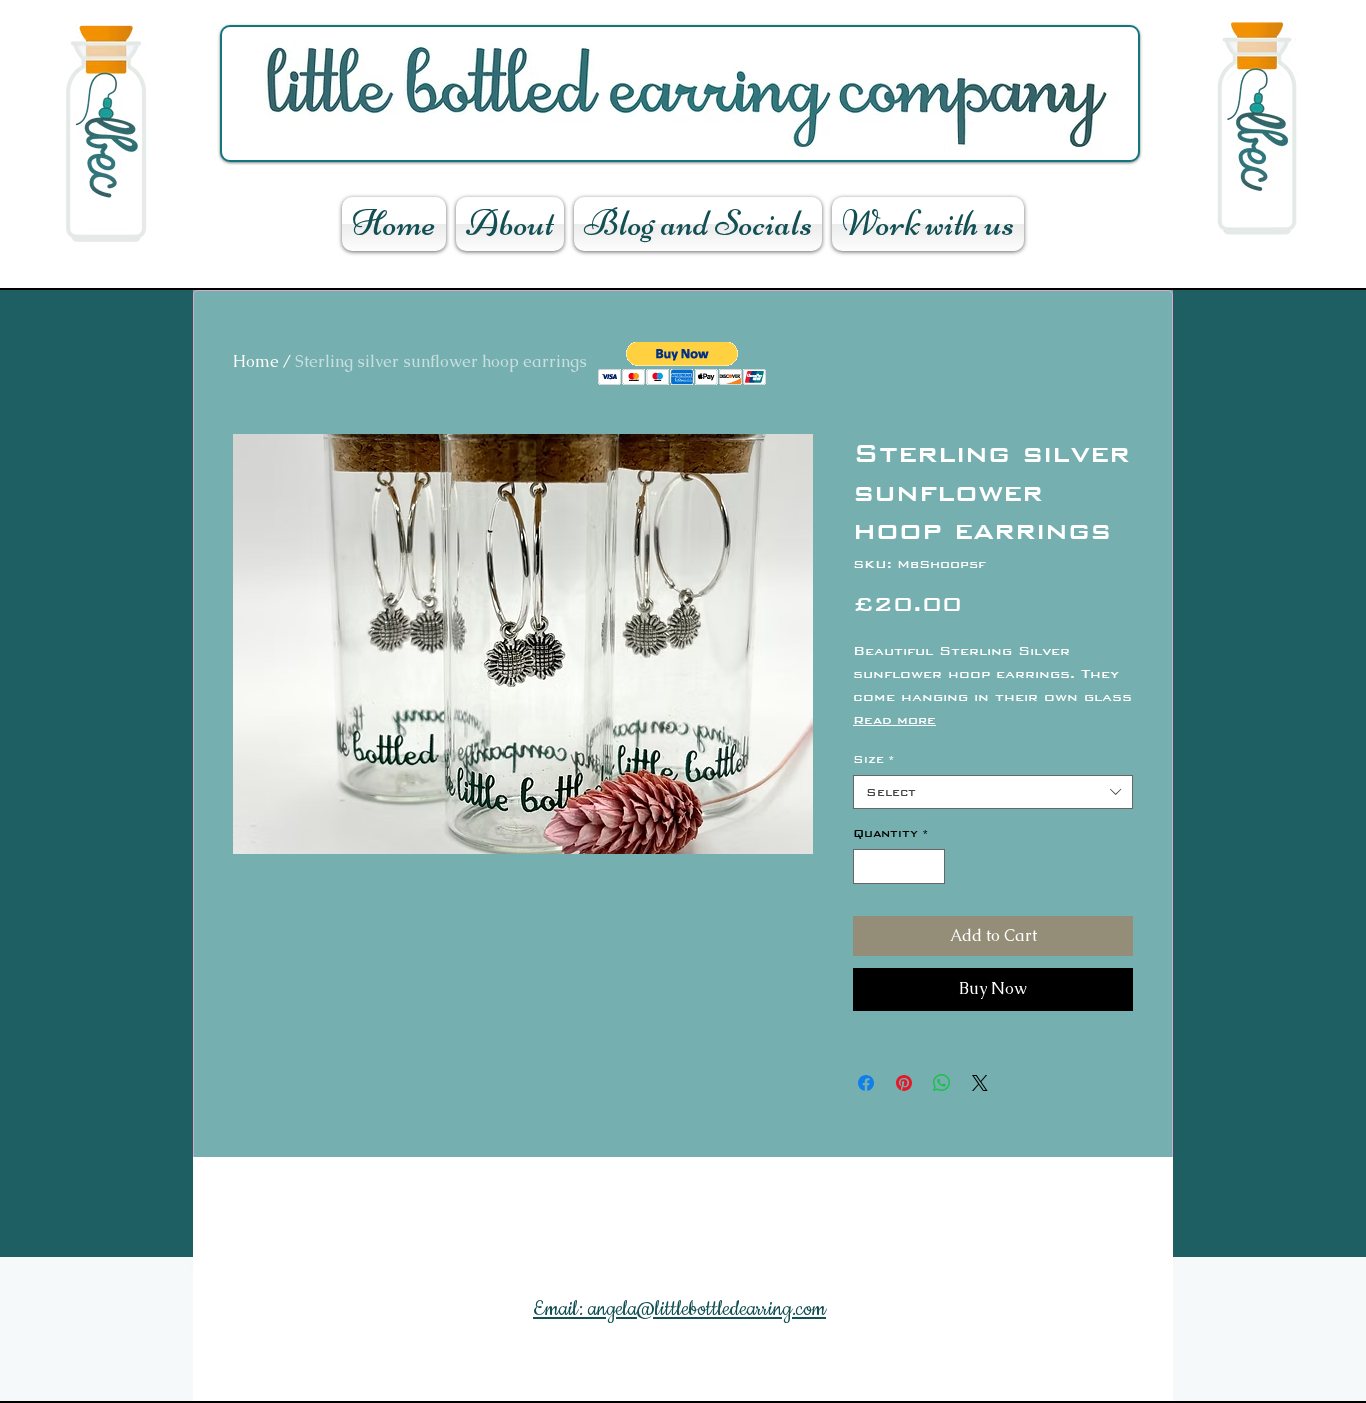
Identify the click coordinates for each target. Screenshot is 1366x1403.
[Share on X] (980, 1083)
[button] (682, 363)
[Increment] (931, 867)
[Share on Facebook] (866, 1083)
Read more (894, 720)
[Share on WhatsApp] (942, 1083)
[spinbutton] (899, 867)
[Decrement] (868, 867)
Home (256, 361)
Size (874, 759)
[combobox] (993, 792)
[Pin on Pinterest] (904, 1083)
